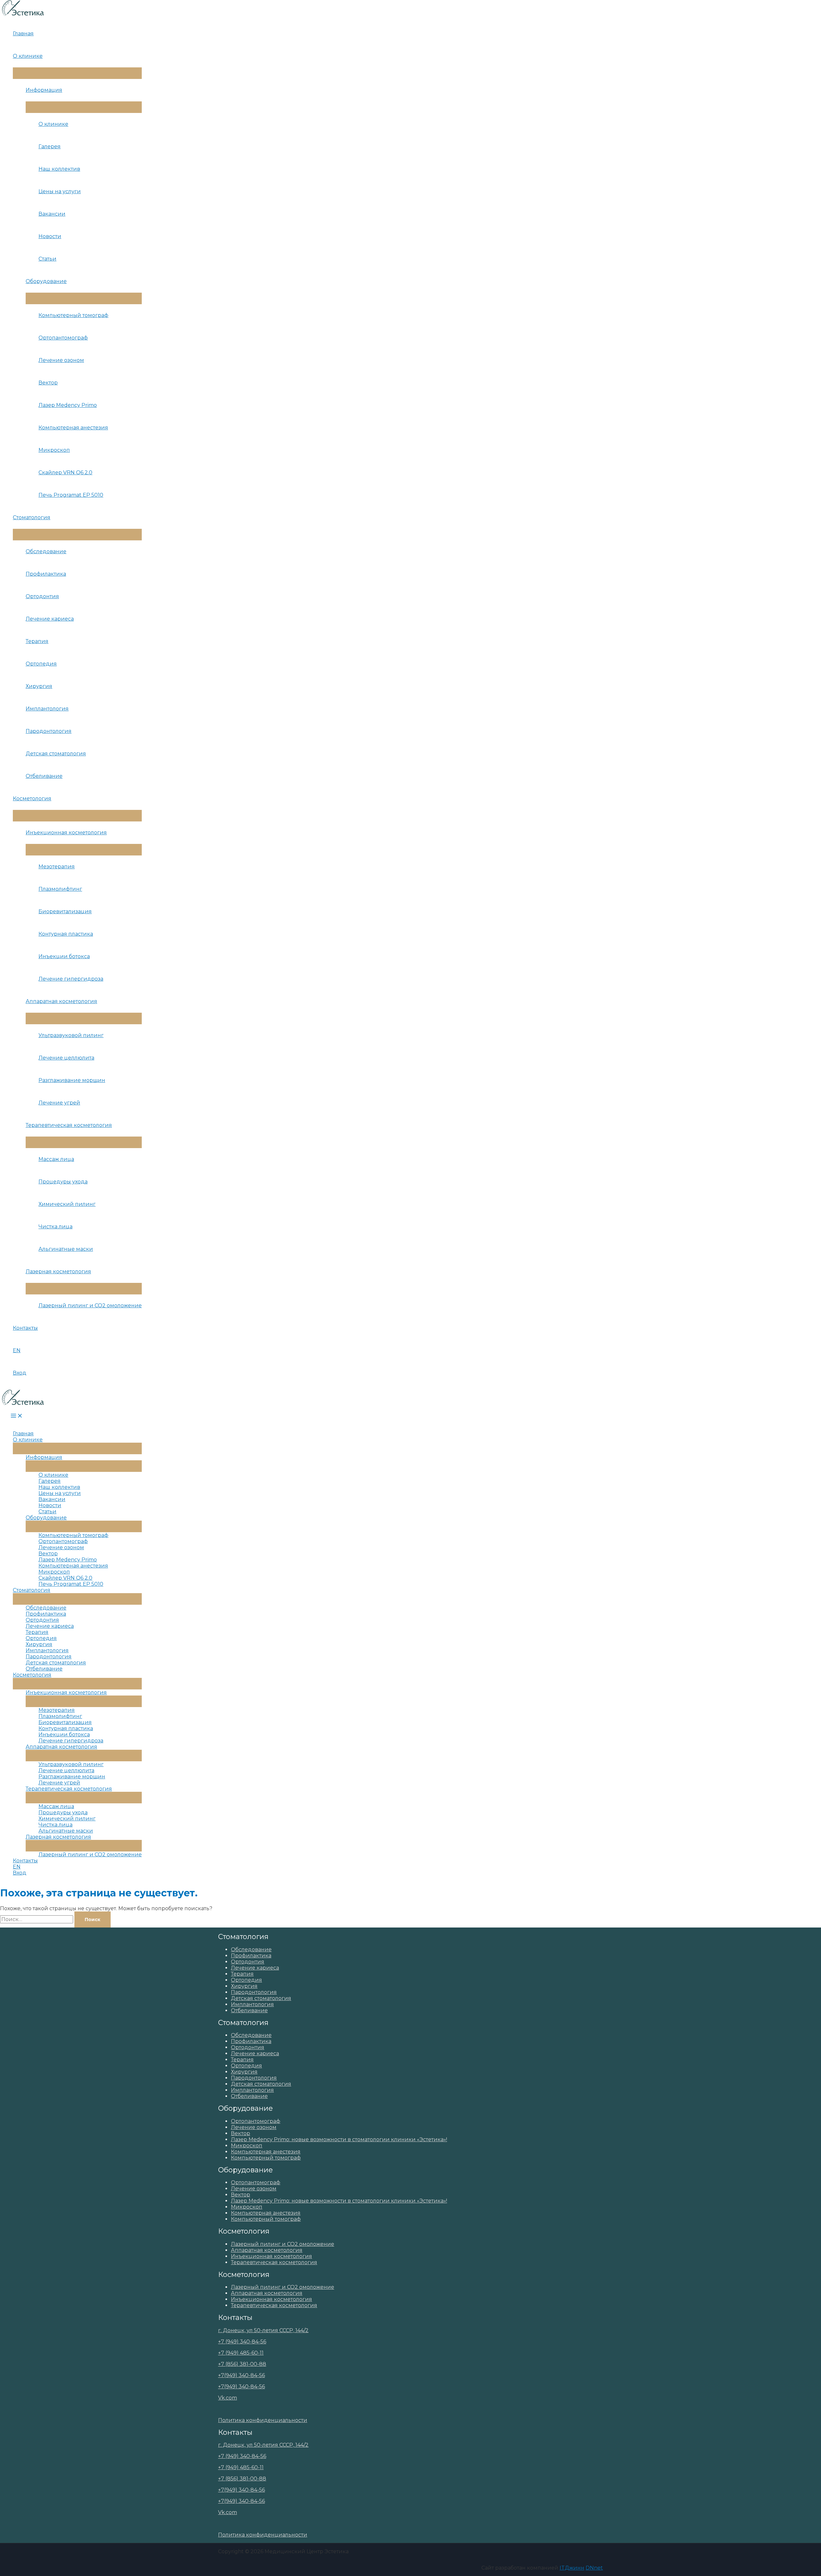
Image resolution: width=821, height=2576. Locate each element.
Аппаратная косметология (61, 1001)
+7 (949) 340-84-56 (242, 2342)
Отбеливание (44, 776)
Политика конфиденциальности (263, 2420)
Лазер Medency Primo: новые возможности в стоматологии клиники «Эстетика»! (339, 2139)
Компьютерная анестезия (73, 428)
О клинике (28, 56)
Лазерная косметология (58, 1271)
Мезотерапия (57, 867)
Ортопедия (41, 664)
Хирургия (39, 686)
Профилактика (46, 574)
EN (17, 1350)
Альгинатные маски (66, 1249)
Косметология (32, 799)
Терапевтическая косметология (69, 1125)
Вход (20, 1373)
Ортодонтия (42, 596)
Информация (44, 90)
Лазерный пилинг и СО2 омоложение (90, 1305)
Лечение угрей (59, 1103)
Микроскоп (54, 450)
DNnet (594, 2568)
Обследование (46, 551)
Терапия (37, 641)
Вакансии (52, 214)
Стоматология (32, 517)
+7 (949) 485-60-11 (241, 2353)
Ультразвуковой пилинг (71, 1035)
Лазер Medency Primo (68, 405)
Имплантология (47, 709)
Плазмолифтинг (60, 889)
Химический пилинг (67, 1204)
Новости (50, 236)
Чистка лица (55, 1227)
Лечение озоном (61, 360)
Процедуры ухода (63, 1182)
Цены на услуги (60, 191)
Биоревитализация (65, 911)
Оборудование (46, 281)
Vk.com (228, 2398)
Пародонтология (49, 731)
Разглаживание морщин (72, 1080)
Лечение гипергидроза (71, 979)
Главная (23, 34)
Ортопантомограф (63, 338)
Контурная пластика (66, 934)
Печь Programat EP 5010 (71, 495)
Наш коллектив (59, 169)
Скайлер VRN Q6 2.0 (65, 472)
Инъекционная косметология (66, 833)
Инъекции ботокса (64, 956)
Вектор (48, 383)
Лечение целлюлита (66, 1058)
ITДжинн (572, 2568)
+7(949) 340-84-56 (241, 2375)
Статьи (47, 259)
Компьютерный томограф (73, 315)
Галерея (50, 146)
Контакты (25, 1328)
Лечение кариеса (50, 619)
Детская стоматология (56, 754)
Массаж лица (56, 1159)
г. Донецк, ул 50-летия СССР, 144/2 (263, 2330)
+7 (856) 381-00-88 (242, 2364)
